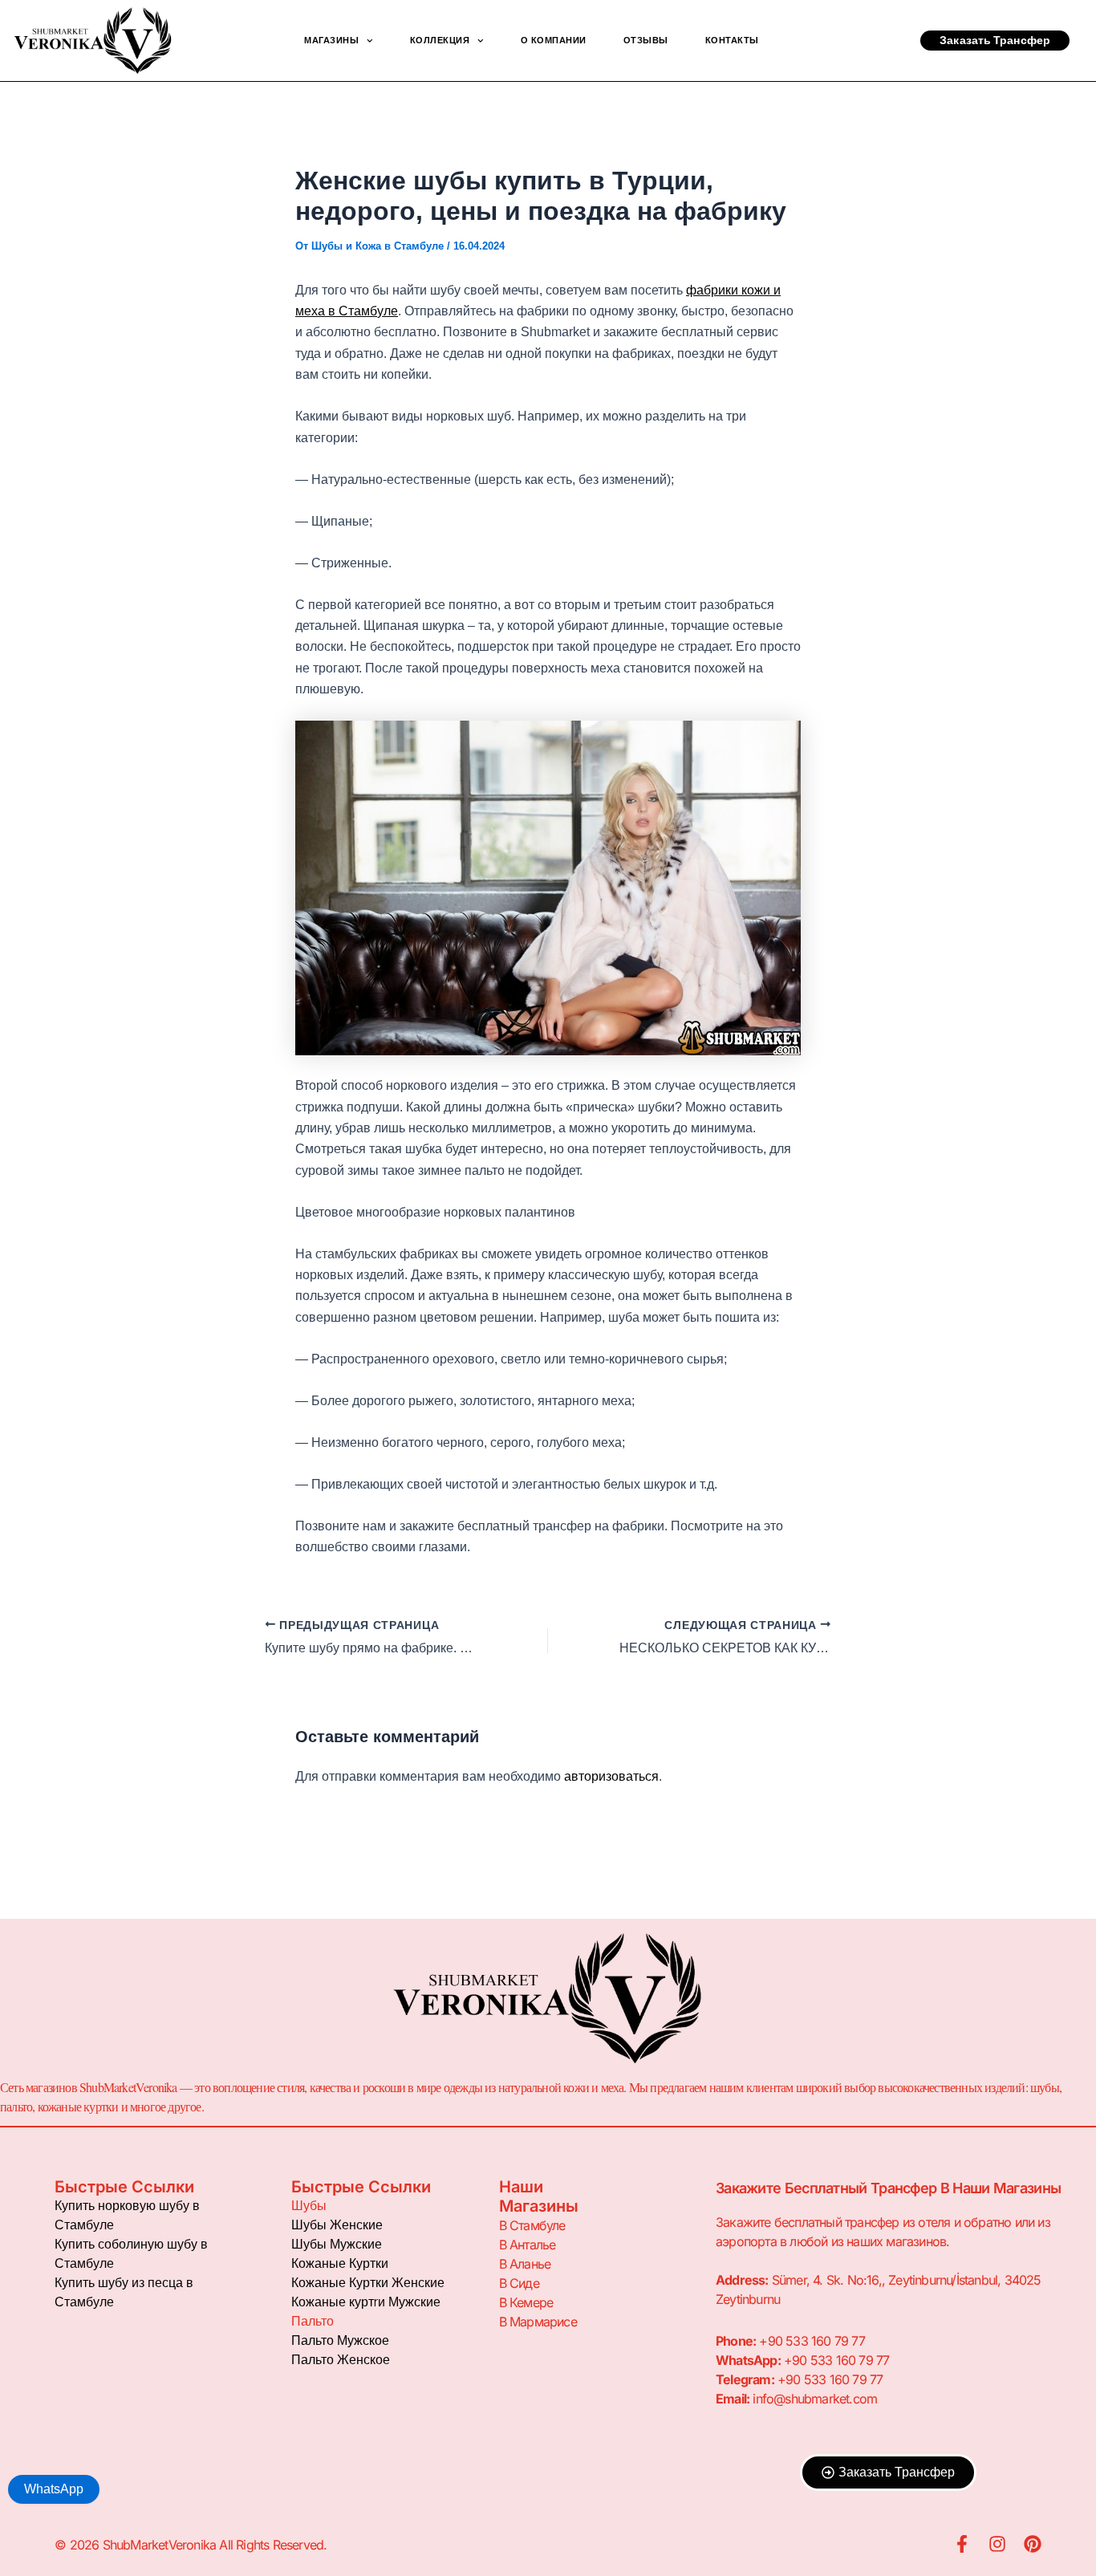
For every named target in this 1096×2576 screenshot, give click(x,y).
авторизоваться (611, 1776)
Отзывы (646, 40)
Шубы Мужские (337, 2244)
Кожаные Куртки (340, 2263)
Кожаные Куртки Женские (368, 2283)
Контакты (732, 40)
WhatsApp (54, 2489)
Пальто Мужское (340, 2340)
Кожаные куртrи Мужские (366, 2302)
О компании (554, 40)
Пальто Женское (341, 2360)
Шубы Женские (337, 2225)
